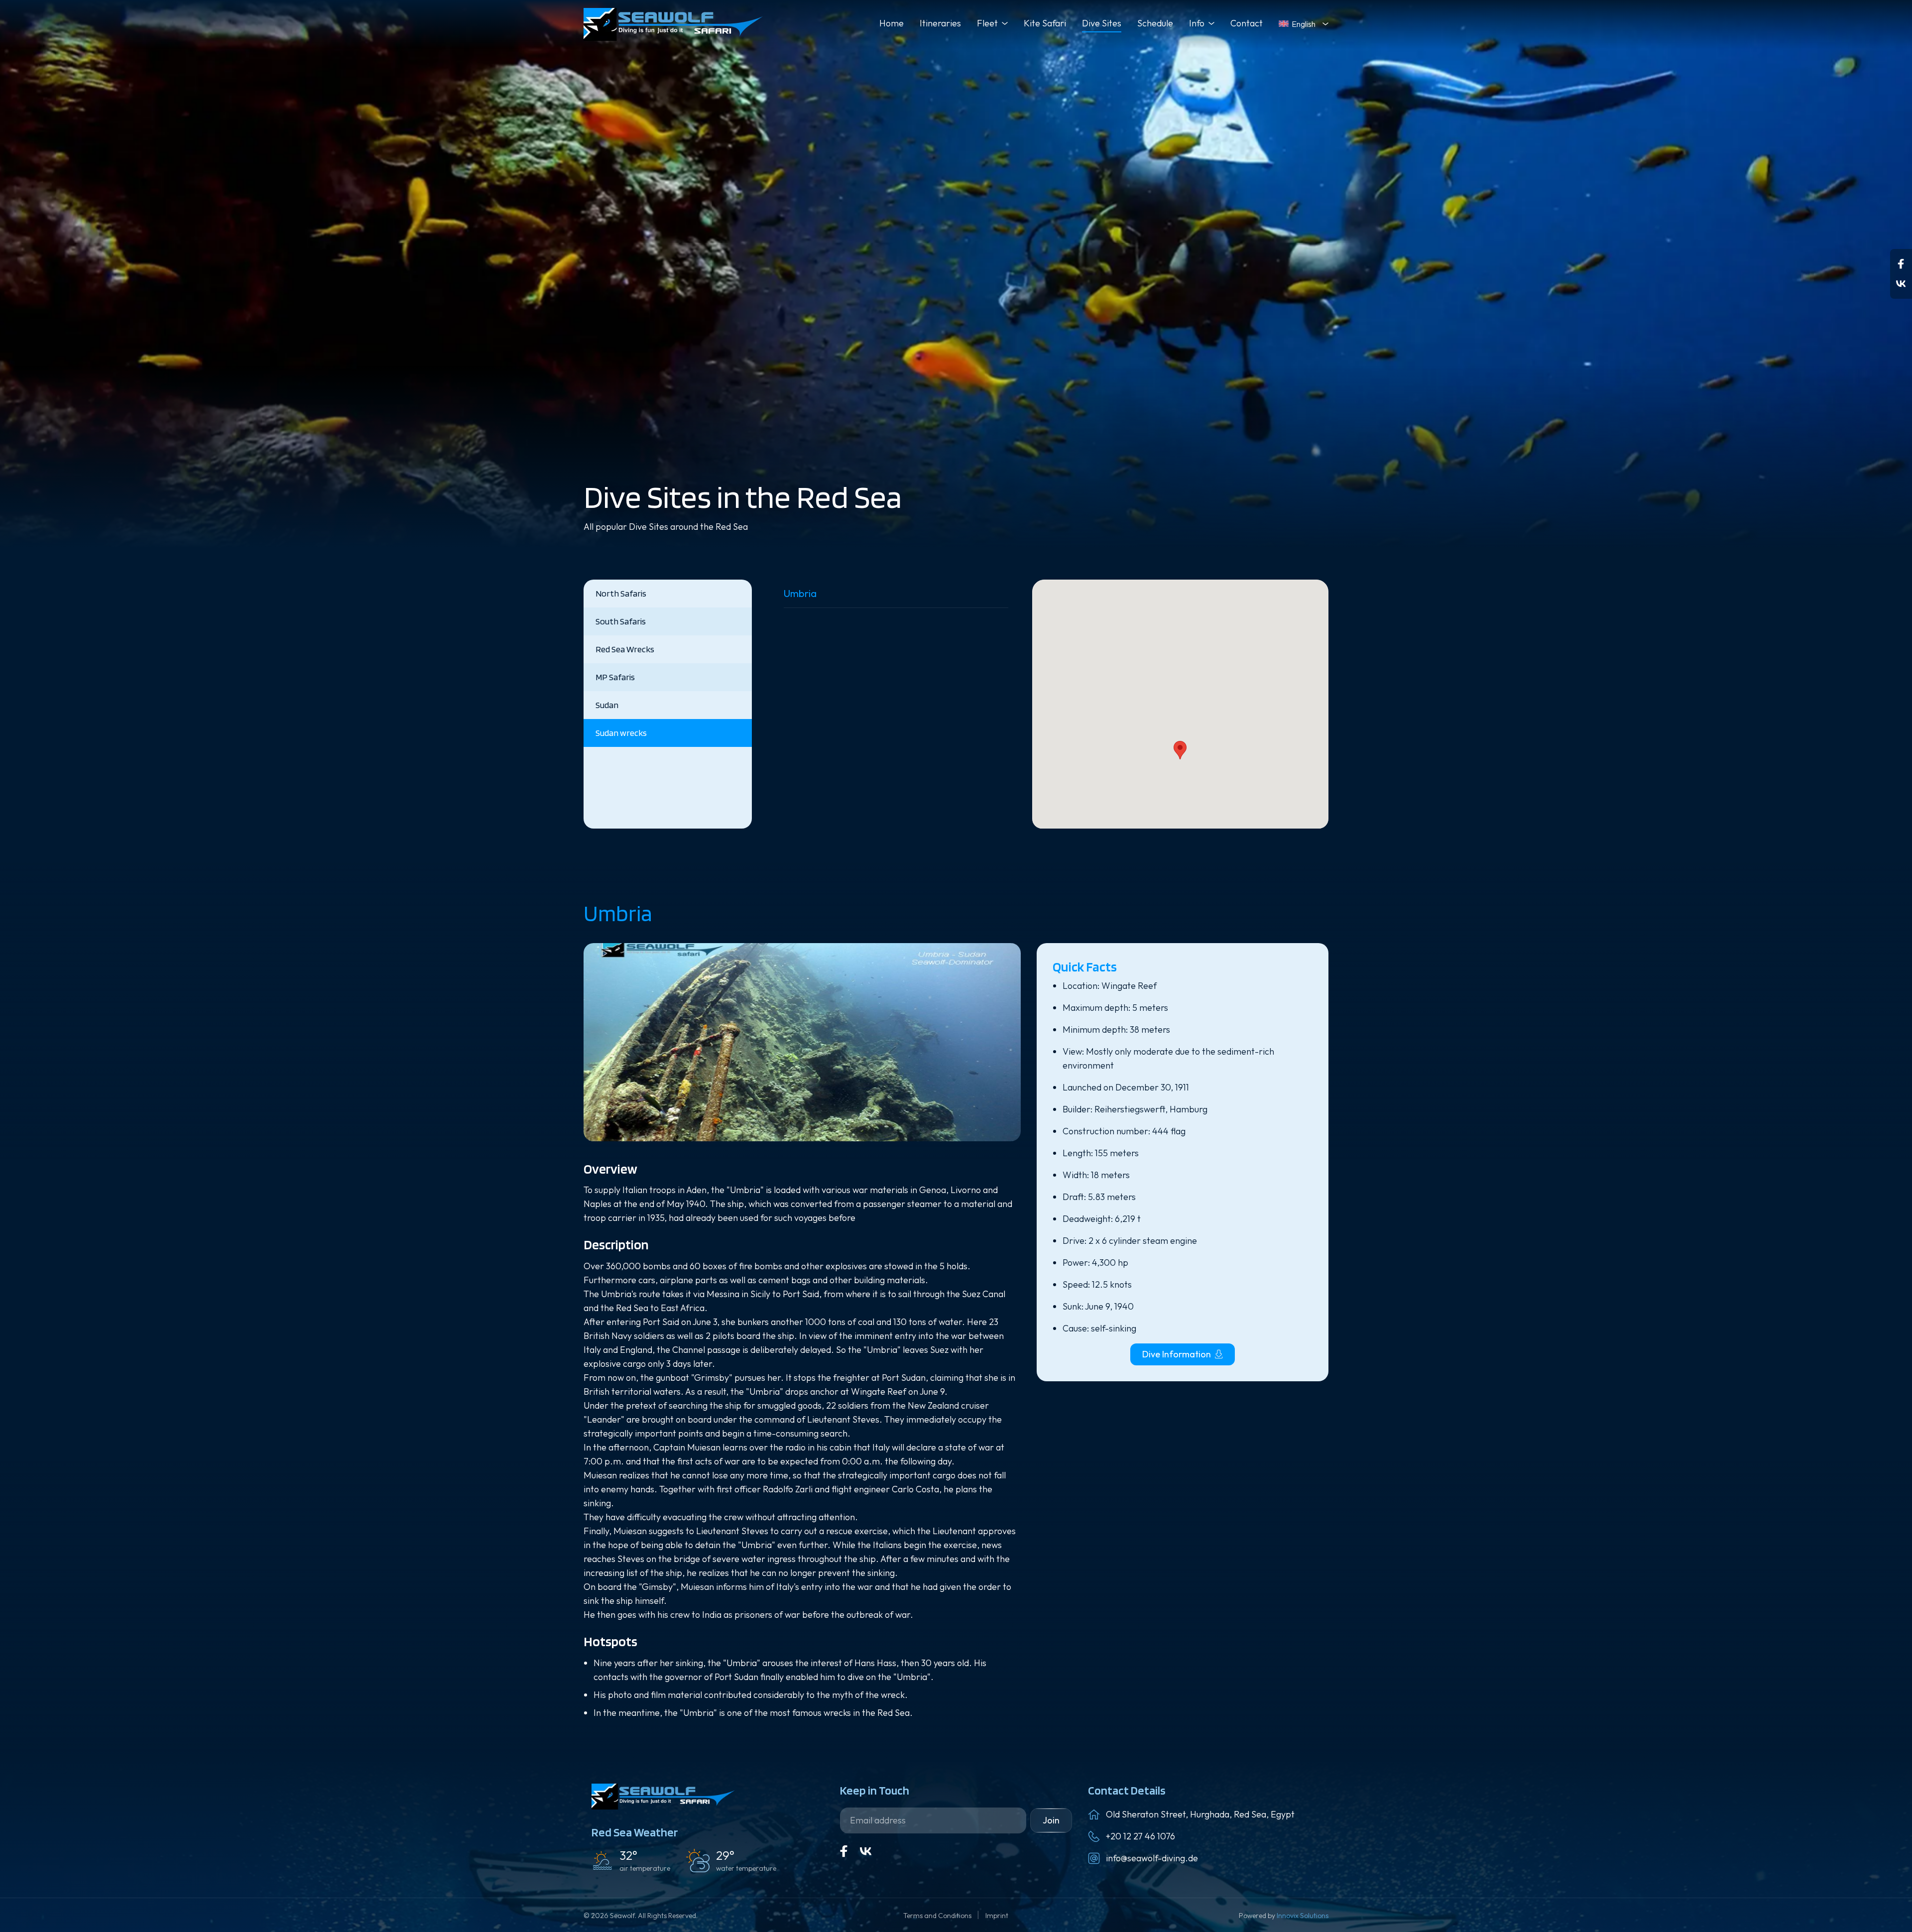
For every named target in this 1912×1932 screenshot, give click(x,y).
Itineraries (940, 23)
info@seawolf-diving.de (1152, 1858)
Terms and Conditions (938, 1916)
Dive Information (1177, 1354)
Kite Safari (1045, 23)
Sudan (607, 705)
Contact (1247, 23)
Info (1197, 23)
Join (1051, 1820)
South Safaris (621, 621)
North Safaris (621, 593)
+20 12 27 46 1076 (1140, 1836)
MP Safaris (615, 677)
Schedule (1155, 23)
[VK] (866, 1851)
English (1304, 24)
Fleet (987, 23)
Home (892, 23)
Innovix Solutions (1303, 1916)
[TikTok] (1901, 284)
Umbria (800, 593)
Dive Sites (1102, 23)
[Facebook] (1901, 264)
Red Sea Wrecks (625, 649)
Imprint (997, 1916)
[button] (1180, 750)
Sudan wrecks (621, 733)
